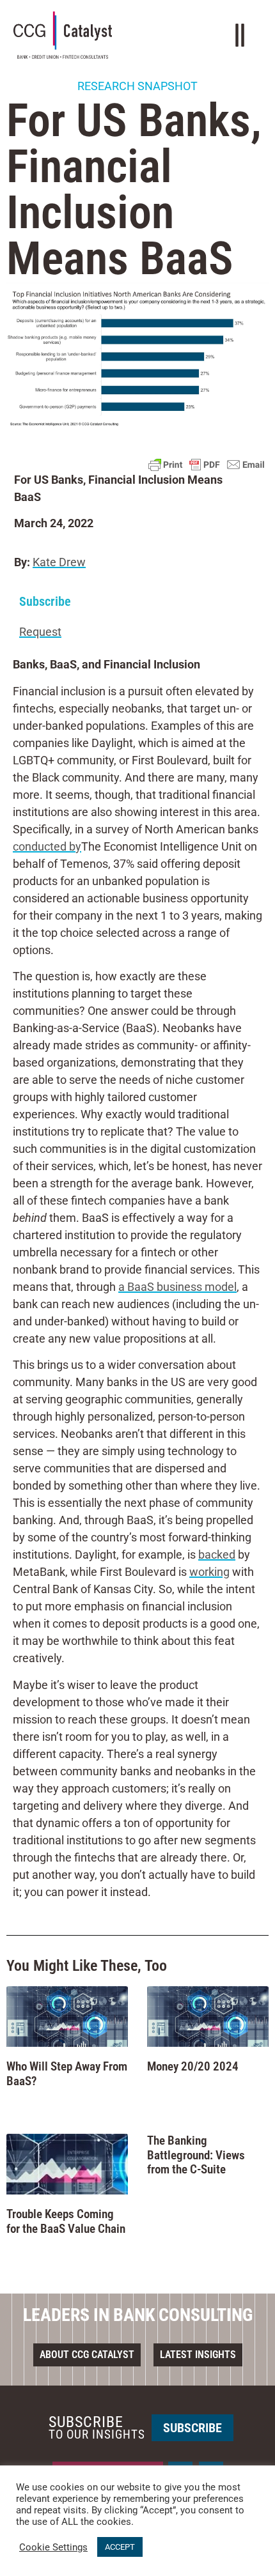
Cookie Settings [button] (53, 2547)
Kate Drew (59, 562)
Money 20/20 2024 (193, 2066)
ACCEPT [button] (120, 2547)
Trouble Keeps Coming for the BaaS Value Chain (66, 2221)
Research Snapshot (137, 86)
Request (40, 632)
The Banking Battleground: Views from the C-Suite (196, 2155)
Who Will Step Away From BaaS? (67, 2074)
